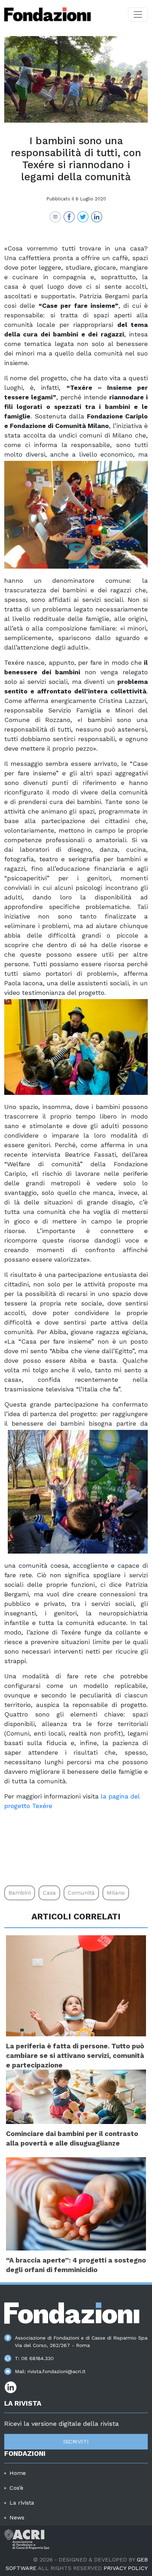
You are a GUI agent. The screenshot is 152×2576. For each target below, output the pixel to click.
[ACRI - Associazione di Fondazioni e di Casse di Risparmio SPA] (27, 2539)
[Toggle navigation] (138, 14)
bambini (20, 1893)
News (17, 2518)
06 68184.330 (37, 2358)
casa (49, 1893)
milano (116, 1893)
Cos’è (16, 2488)
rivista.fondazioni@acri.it (57, 2371)
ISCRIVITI (76, 2442)
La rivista (22, 2503)
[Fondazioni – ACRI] (48, 14)
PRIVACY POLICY (126, 2568)
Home (18, 2473)
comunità (81, 1893)
